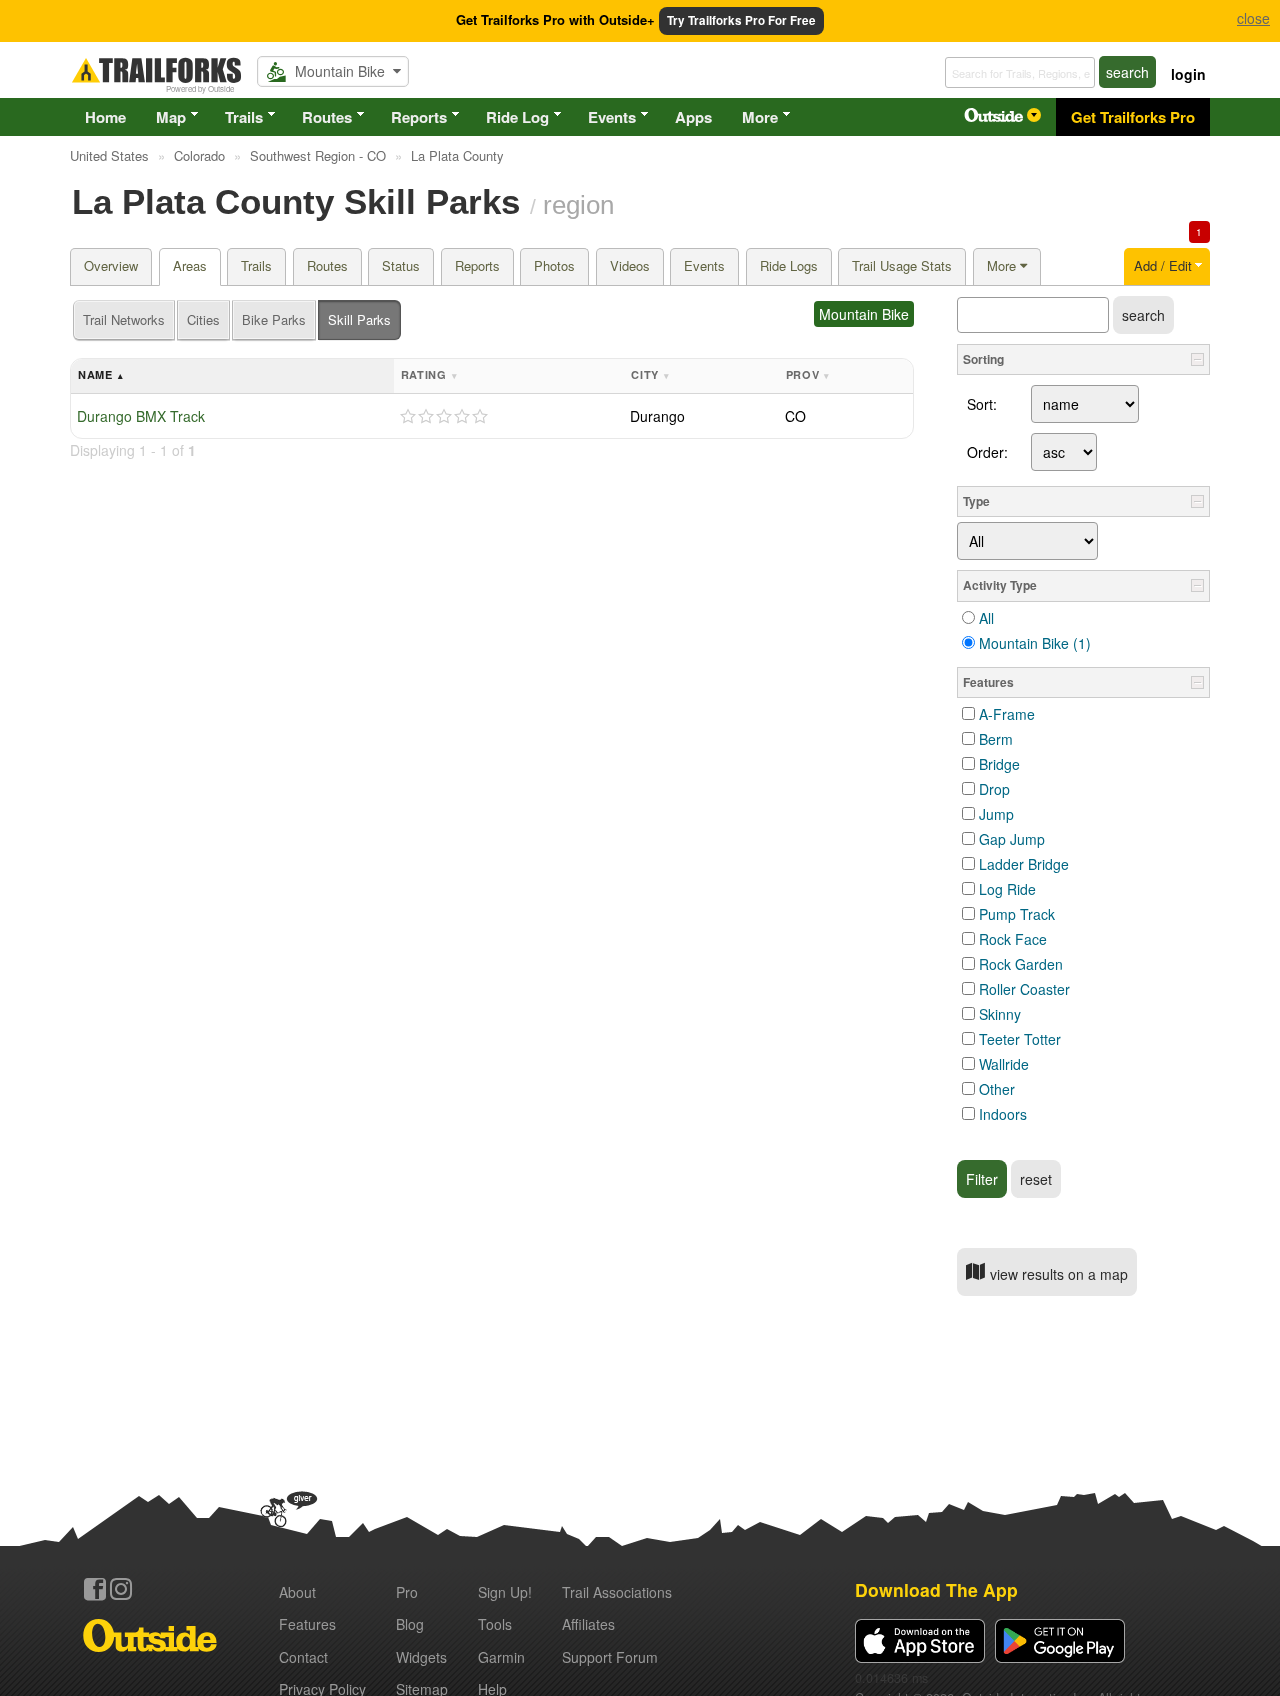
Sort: (982, 404)
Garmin (501, 1657)
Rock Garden (1021, 964)
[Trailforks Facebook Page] (95, 1589)
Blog (410, 1624)
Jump (996, 814)
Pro (407, 1592)
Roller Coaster (1024, 989)
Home (105, 117)
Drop (994, 789)
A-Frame (1007, 714)
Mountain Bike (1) (1035, 643)
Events (612, 117)
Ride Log (517, 117)
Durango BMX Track (141, 416)
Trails (244, 117)
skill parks (359, 319)
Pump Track (1017, 914)
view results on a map (1057, 1274)
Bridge (999, 764)
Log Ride (1007, 889)
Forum (610, 1657)
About (297, 1592)
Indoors (1003, 1114)
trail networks (124, 319)
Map (171, 117)
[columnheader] (232, 376)
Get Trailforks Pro (1133, 117)
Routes (327, 117)
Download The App (936, 1589)
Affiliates (588, 1624)
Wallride (1004, 1064)
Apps (693, 117)
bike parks (274, 319)
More (760, 117)
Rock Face (1013, 939)
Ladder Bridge (1024, 864)
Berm (996, 739)
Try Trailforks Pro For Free (741, 20)
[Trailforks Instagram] (121, 1589)
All (986, 618)
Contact (303, 1657)
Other (997, 1089)
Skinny (1000, 1014)
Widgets (421, 1657)
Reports (419, 117)
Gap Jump (1012, 839)
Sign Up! (505, 1592)
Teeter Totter (1020, 1039)
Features (307, 1624)
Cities (203, 319)
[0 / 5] (444, 417)
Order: (987, 452)
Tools (495, 1624)
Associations (617, 1592)
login (1188, 74)
